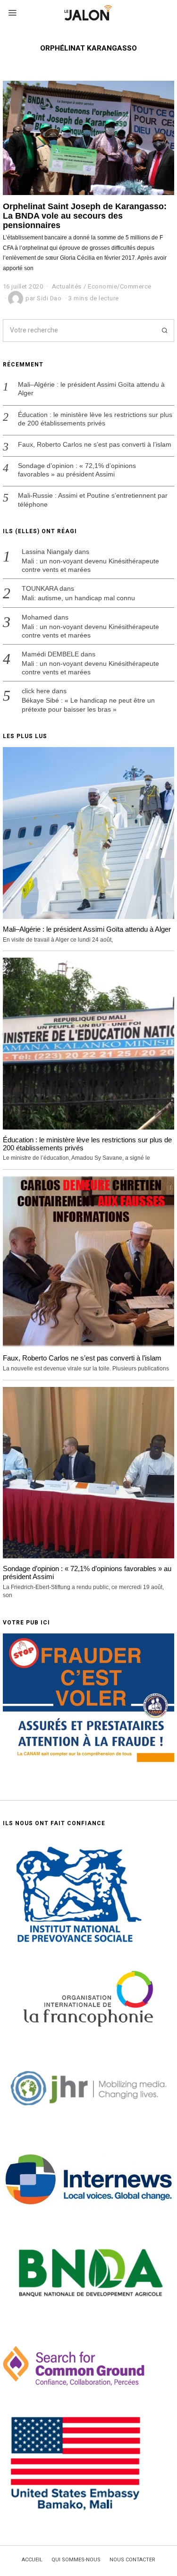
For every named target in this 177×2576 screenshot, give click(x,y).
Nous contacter (132, 2560)
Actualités (67, 286)
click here (36, 691)
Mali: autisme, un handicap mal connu (78, 598)
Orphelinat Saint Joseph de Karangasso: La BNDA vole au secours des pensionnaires (85, 216)
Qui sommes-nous (76, 2560)
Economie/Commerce (120, 286)
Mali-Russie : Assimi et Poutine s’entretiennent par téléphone (93, 500)
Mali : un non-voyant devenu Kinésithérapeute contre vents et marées (90, 565)
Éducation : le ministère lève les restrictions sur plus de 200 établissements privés (95, 419)
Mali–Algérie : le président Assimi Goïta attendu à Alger (91, 389)
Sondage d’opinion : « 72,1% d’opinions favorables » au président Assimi (77, 470)
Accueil (32, 2560)
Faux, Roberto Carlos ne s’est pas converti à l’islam (95, 444)
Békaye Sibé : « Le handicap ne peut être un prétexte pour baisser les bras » (88, 705)
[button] (163, 331)
